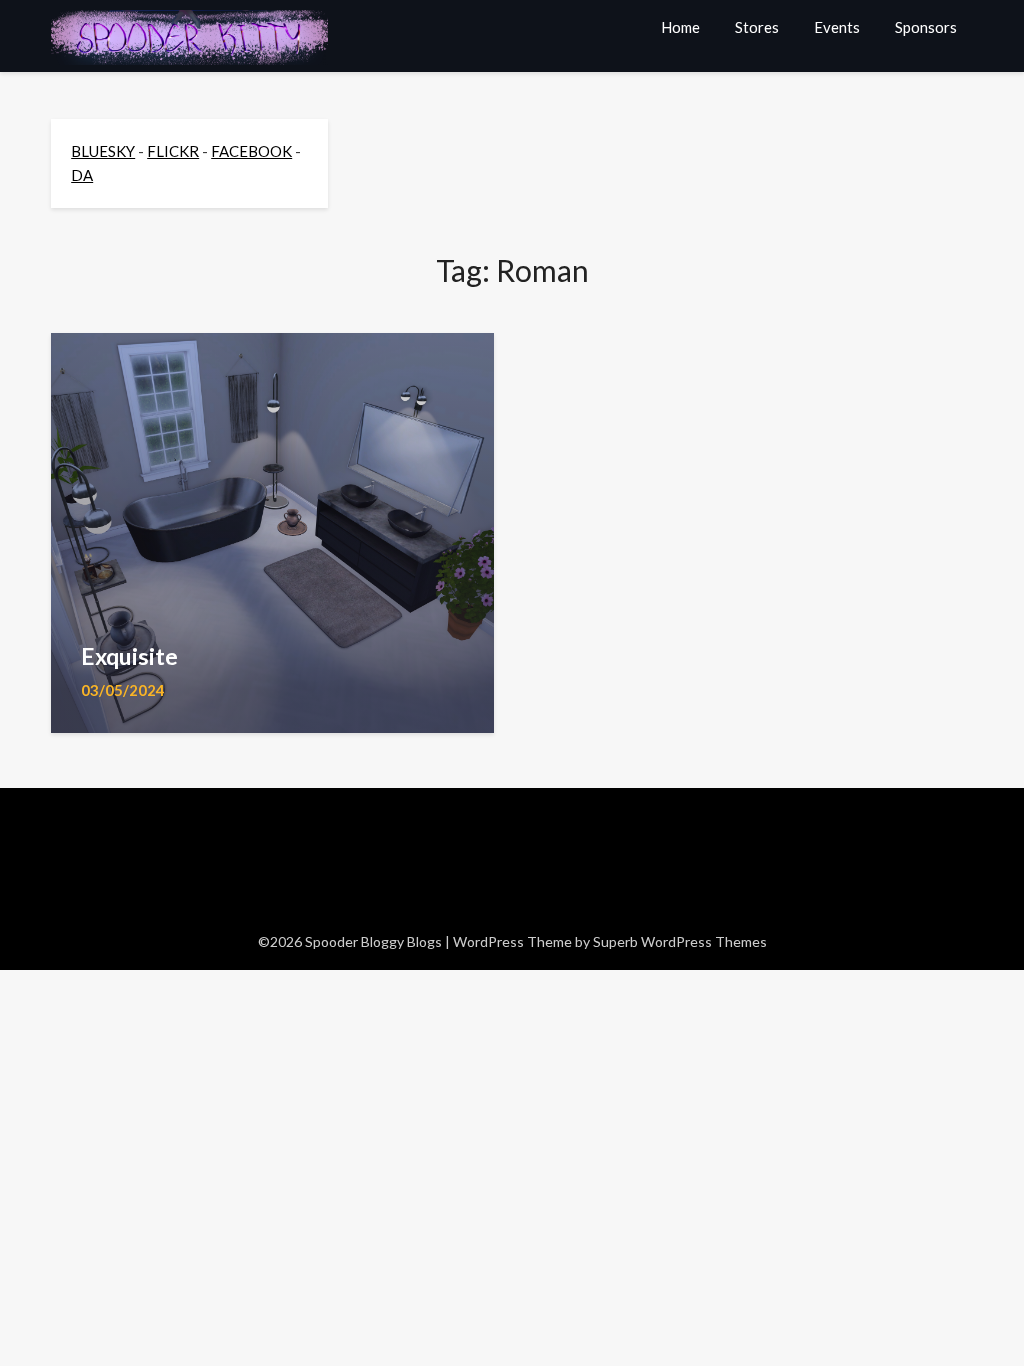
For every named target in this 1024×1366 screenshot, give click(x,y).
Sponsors (926, 27)
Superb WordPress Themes (680, 941)
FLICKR (173, 151)
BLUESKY (103, 151)
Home (680, 27)
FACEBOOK (251, 151)
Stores (757, 27)
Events (837, 27)
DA (82, 175)
